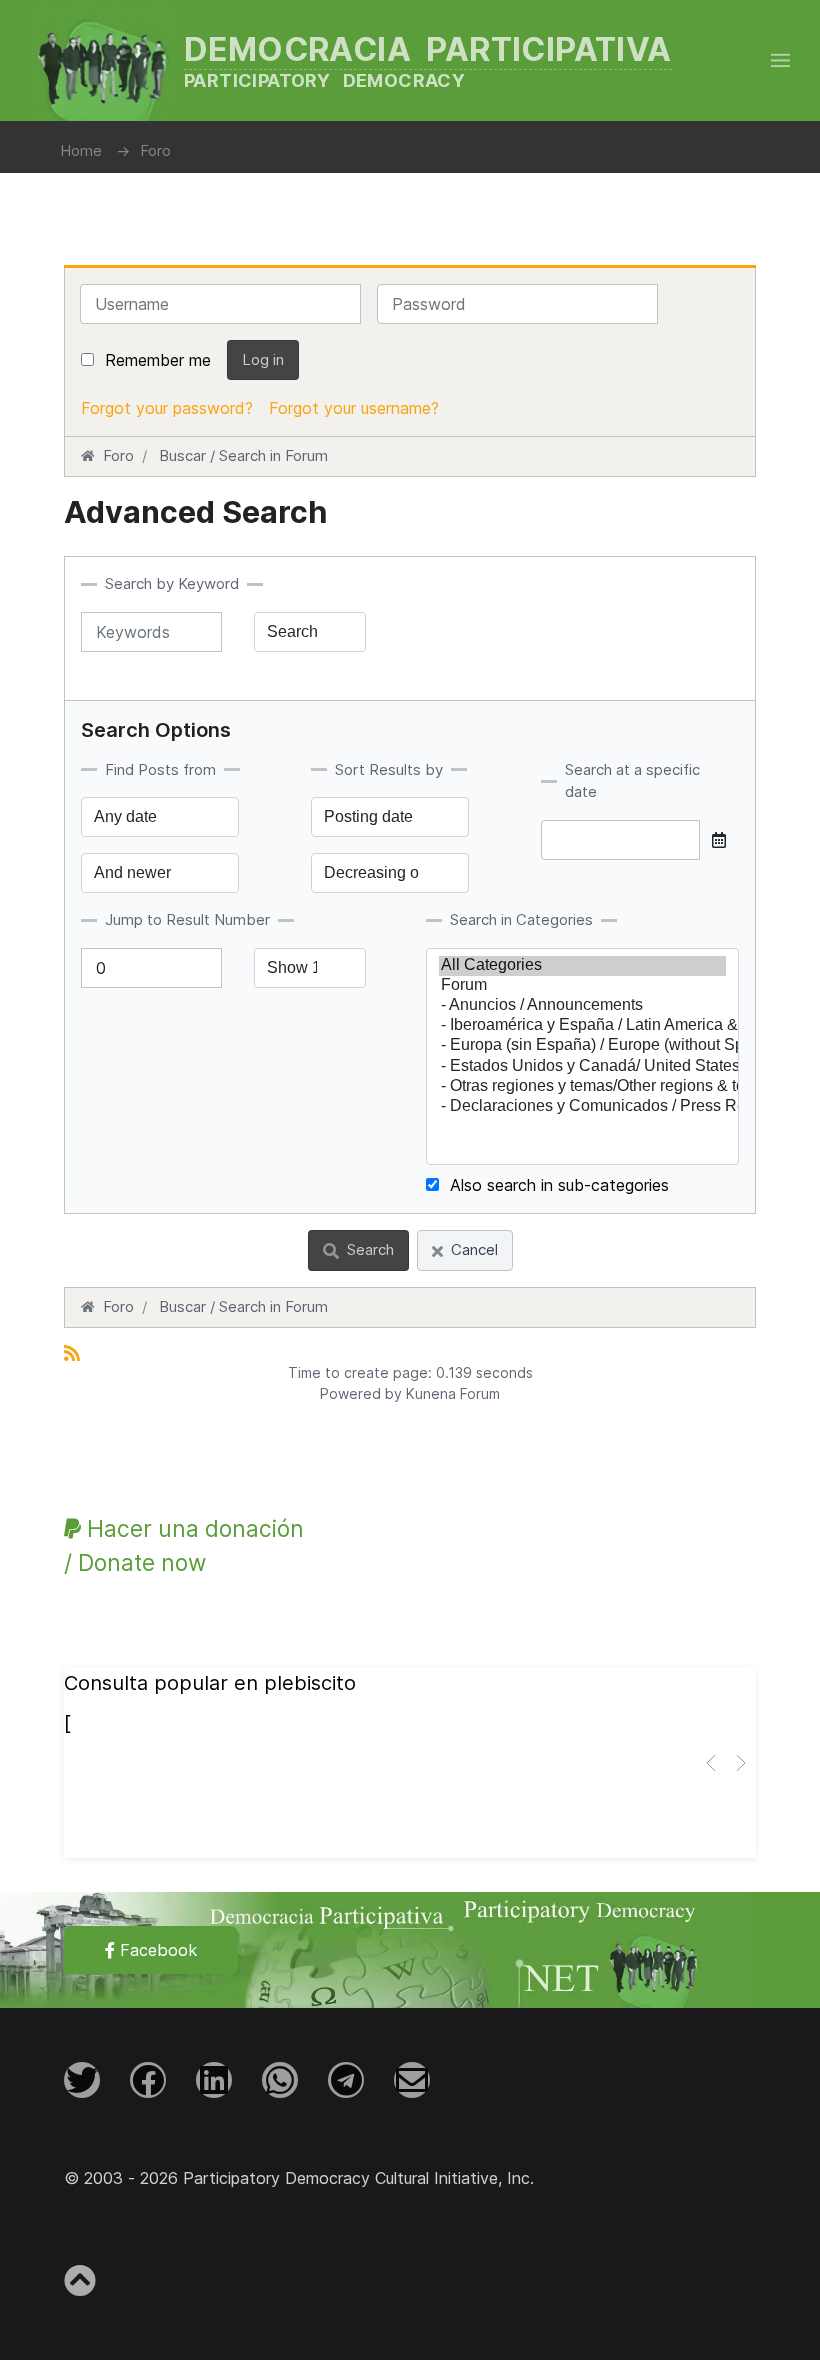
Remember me (158, 360)
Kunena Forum (453, 1393)
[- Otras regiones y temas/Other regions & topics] (582, 1087)
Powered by (361, 1393)
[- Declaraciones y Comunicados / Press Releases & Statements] (582, 1107)
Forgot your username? (354, 408)
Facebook (156, 1950)
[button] (780, 60)
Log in (263, 359)
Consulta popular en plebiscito (210, 1683)
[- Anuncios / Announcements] (582, 1006)
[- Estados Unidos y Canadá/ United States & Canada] (582, 1067)
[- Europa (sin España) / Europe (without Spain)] (582, 1046)
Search (370, 1249)
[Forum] (582, 986)
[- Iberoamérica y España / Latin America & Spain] (582, 1026)
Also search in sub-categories (557, 1185)
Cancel (474, 1249)
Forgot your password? (167, 408)
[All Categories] (582, 966)
